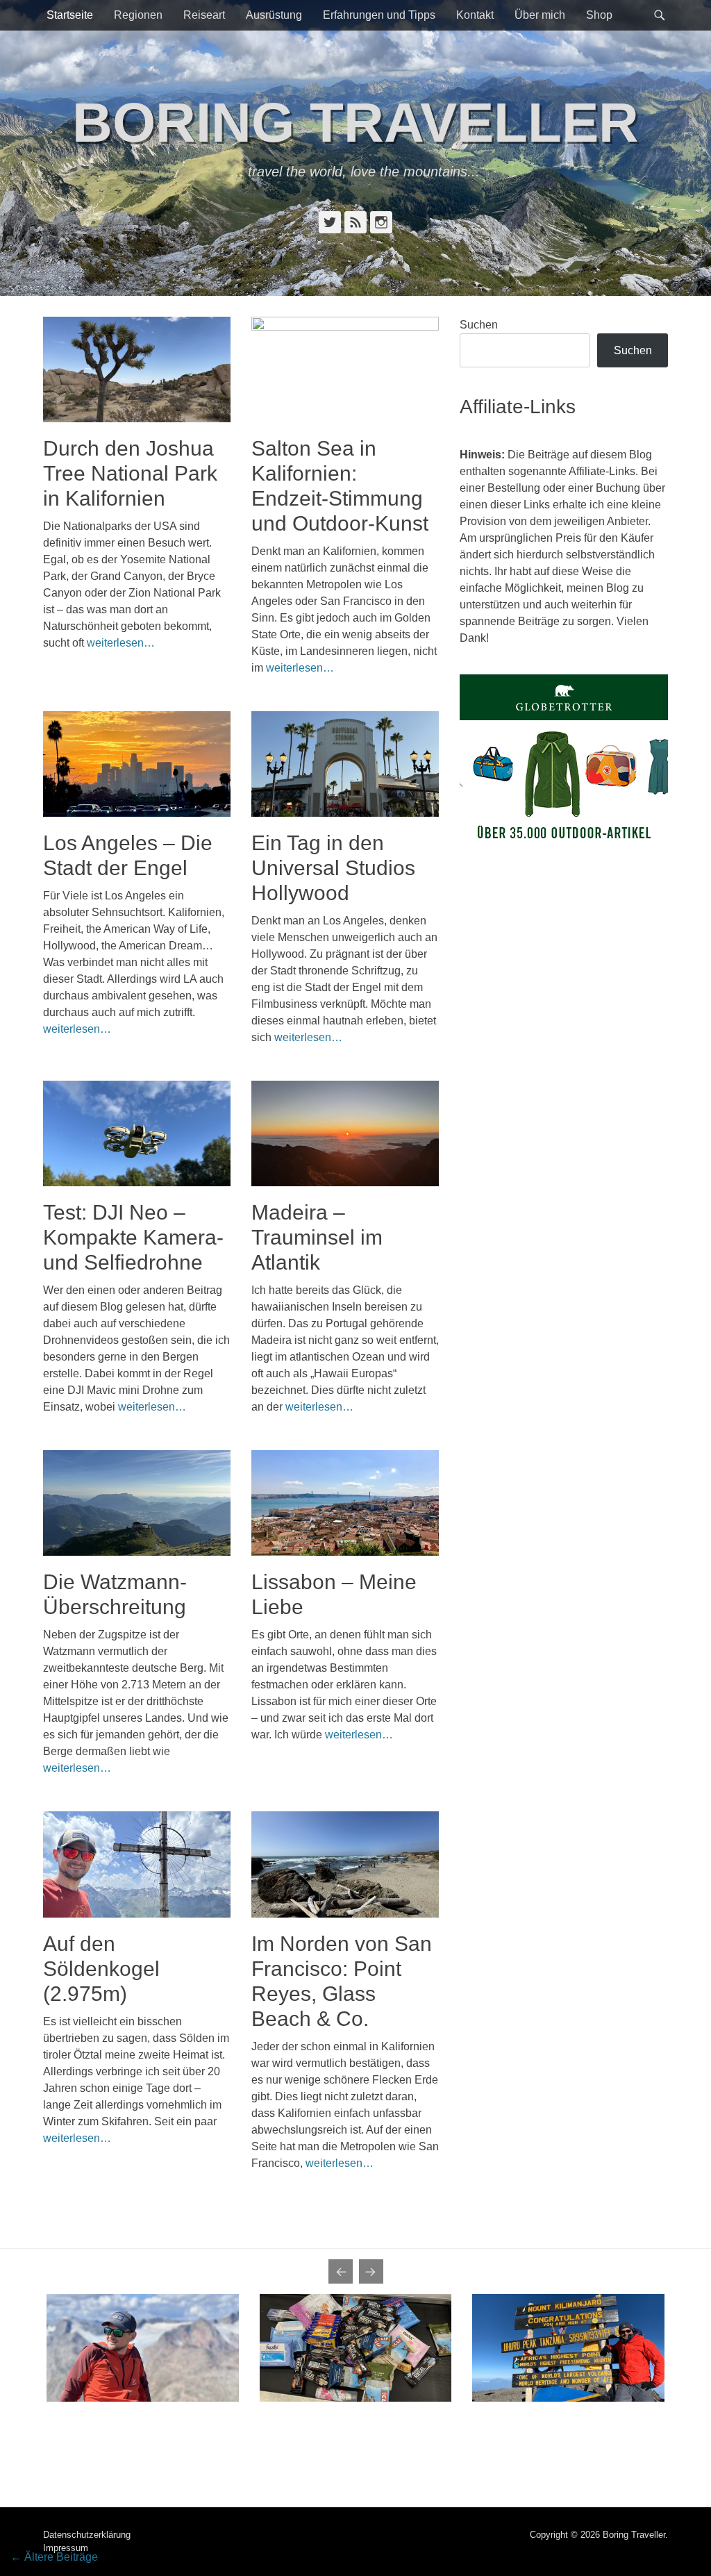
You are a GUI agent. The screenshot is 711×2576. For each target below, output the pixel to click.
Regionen (138, 15)
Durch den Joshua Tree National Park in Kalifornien (130, 473)
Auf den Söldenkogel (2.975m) (101, 1969)
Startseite (70, 15)
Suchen (479, 325)
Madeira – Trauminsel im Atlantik (317, 1237)
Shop (599, 15)
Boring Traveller (355, 123)
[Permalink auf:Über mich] (143, 2348)
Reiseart (204, 15)
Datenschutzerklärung (87, 2535)
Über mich (540, 15)
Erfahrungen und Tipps (379, 15)
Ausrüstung (274, 15)
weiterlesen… (121, 643)
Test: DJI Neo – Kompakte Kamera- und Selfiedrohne (133, 1237)
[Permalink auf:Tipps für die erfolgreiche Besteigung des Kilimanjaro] (568, 2348)
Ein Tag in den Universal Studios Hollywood (333, 868)
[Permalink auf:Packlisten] (356, 2348)
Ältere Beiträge (54, 2557)
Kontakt (475, 15)
